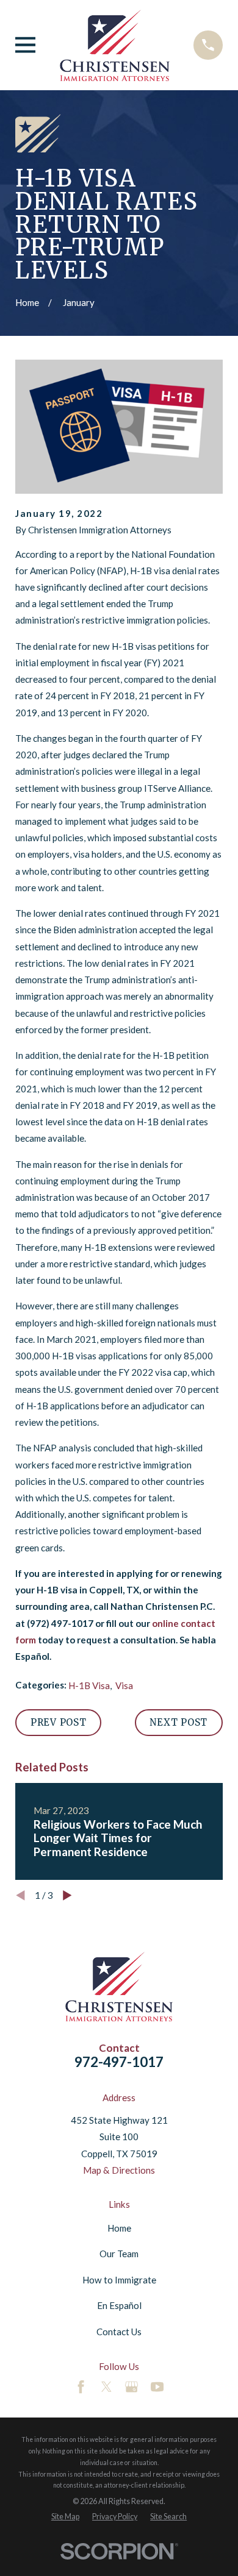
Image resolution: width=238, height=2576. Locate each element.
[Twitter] (106, 2387)
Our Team (119, 2254)
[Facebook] (81, 2387)
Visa (124, 1685)
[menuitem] (65, 2517)
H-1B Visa (89, 1685)
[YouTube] (157, 2387)
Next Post (179, 1722)
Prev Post (59, 1722)
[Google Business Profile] (132, 2387)
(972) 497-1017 (60, 1623)
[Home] (115, 45)
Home (119, 2228)
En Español (119, 2305)
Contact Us (119, 2332)
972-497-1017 (119, 2062)
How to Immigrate (119, 2280)
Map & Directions (119, 2170)
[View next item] (67, 1895)
